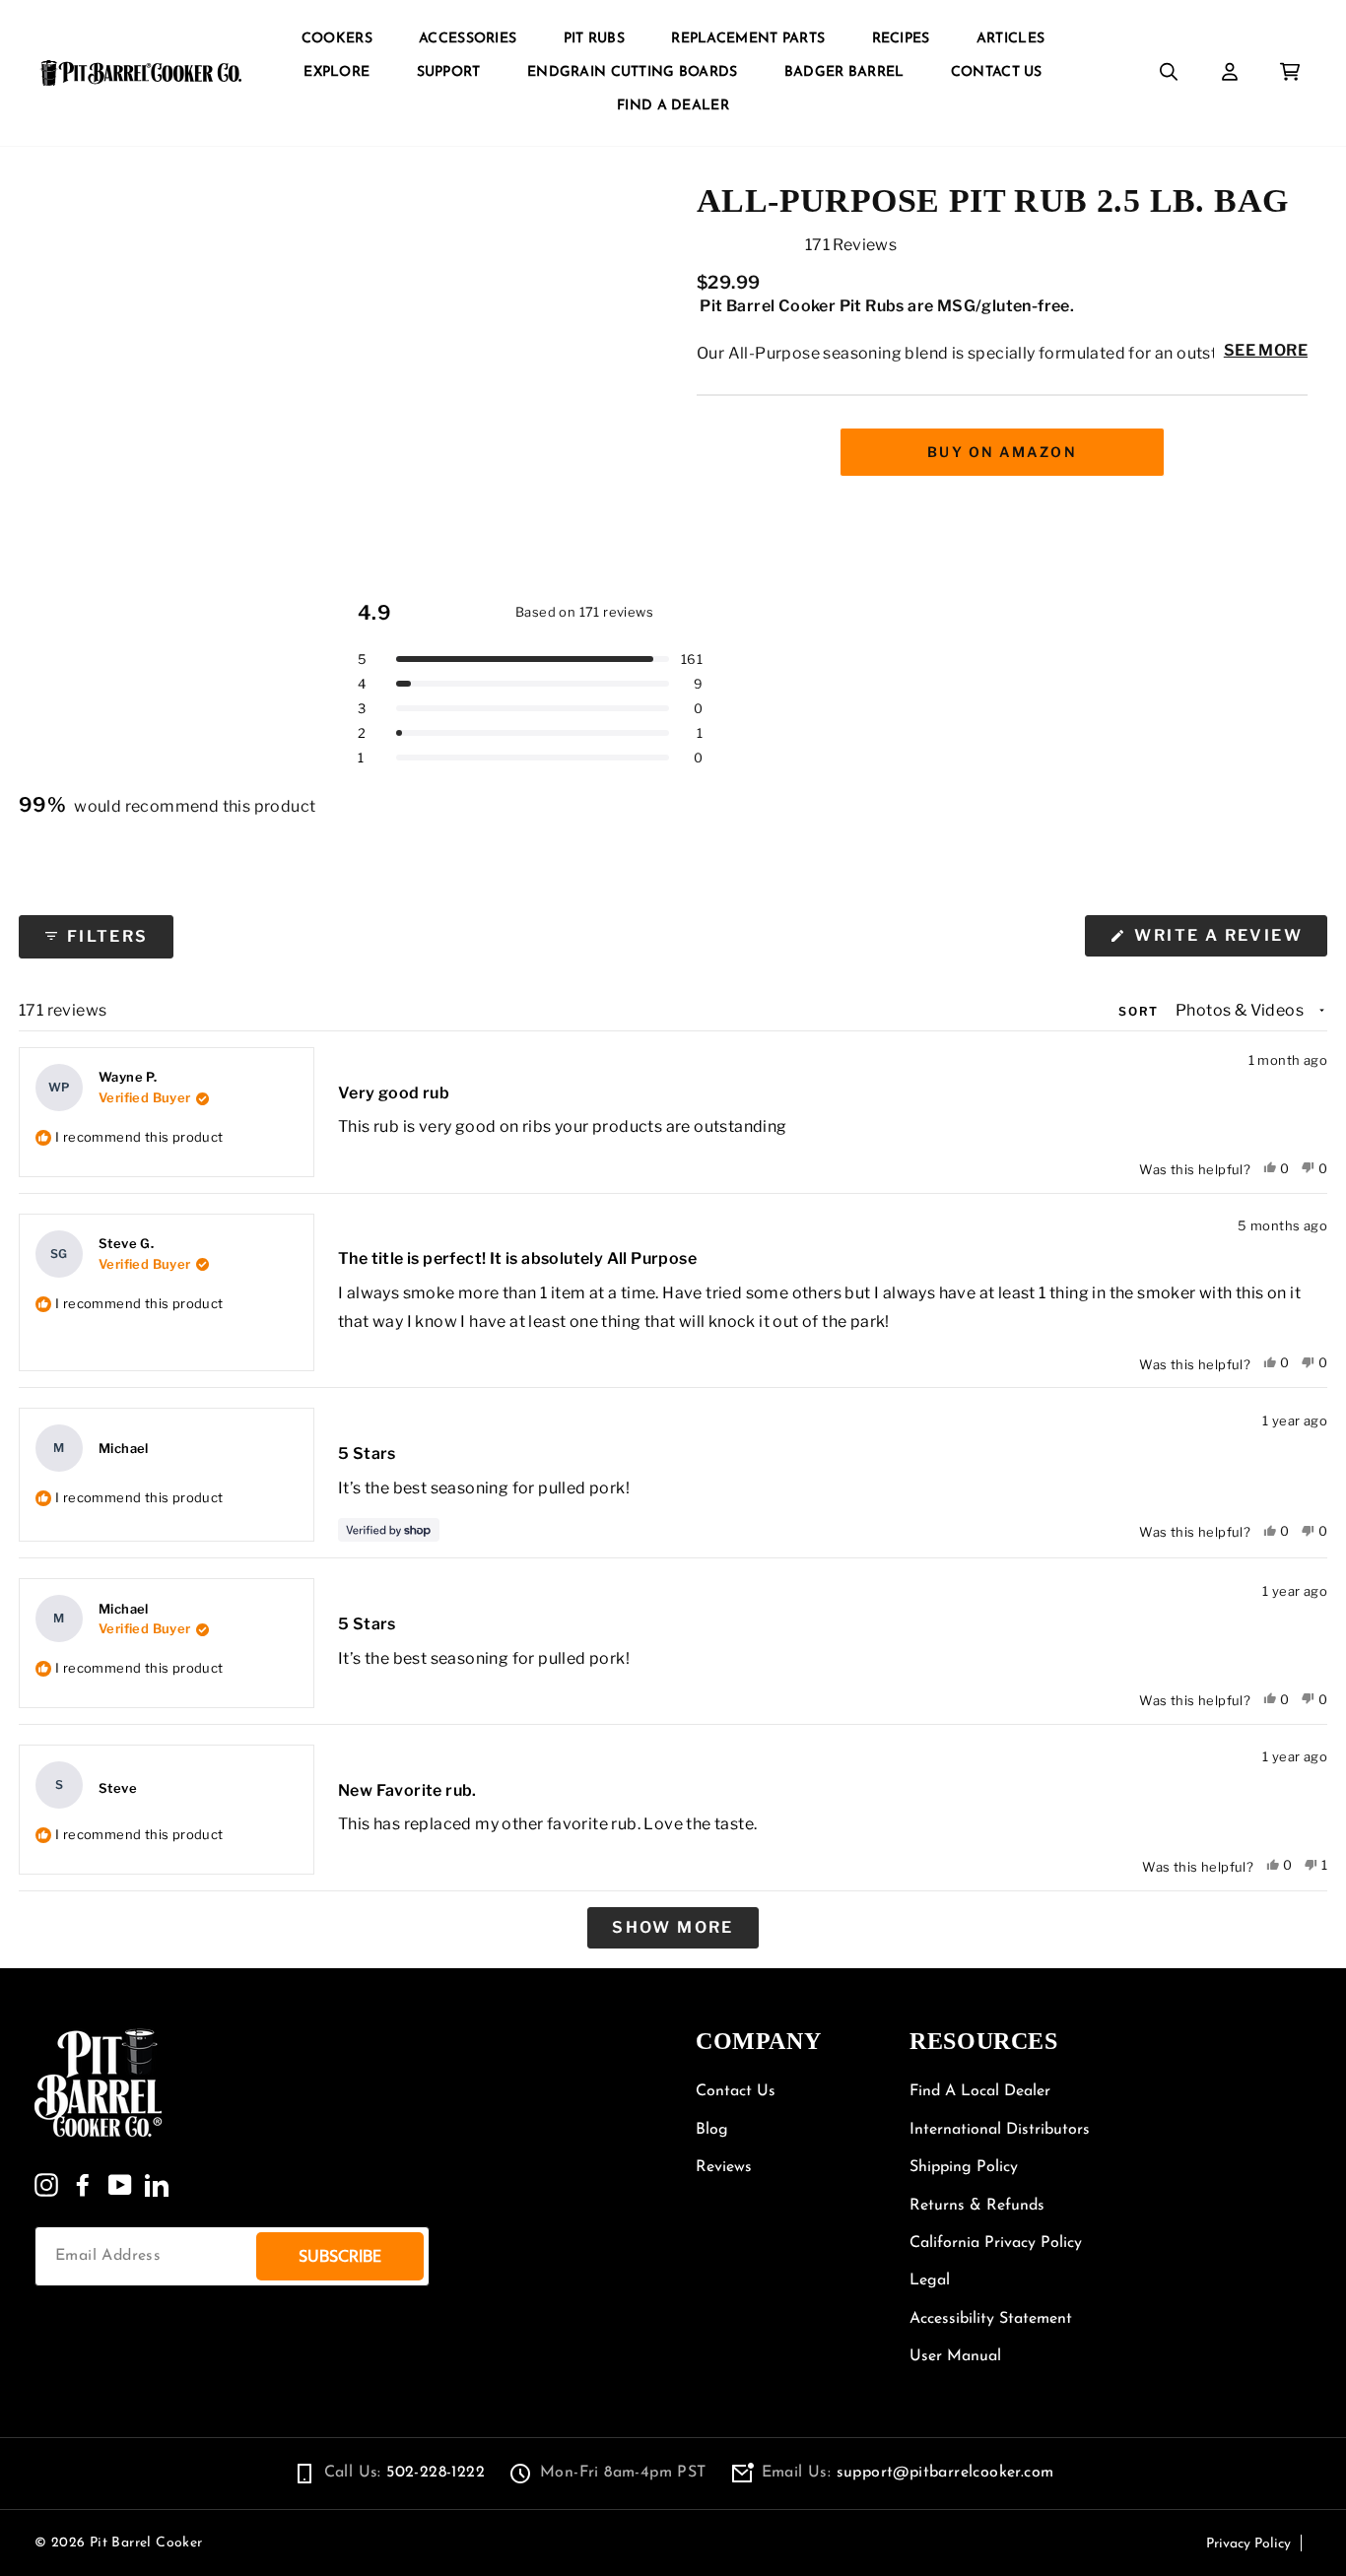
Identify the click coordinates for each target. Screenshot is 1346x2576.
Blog (712, 2130)
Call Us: (404, 2473)
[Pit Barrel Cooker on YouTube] (120, 2185)
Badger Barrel (844, 72)
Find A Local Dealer (980, 2091)
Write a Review (1228, 941)
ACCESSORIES (468, 39)
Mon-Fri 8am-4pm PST (623, 2473)
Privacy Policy (1248, 2544)
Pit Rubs (594, 39)
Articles (1010, 39)
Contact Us (997, 72)
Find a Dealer (673, 106)
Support (449, 72)
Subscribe (340, 2256)
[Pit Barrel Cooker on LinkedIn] (157, 2185)
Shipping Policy (964, 2167)
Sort (1141, 1011)
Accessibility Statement (991, 2319)
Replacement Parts (748, 39)
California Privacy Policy (996, 2243)
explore (336, 72)
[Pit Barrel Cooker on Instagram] (46, 2185)
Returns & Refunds (977, 2206)
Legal (930, 2280)
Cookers (337, 39)
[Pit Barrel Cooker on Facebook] (83, 2185)
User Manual (955, 2356)
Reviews (724, 2167)
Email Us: (908, 2473)
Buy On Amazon (1002, 452)
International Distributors (1000, 2130)
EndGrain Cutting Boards (632, 72)
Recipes (901, 39)
